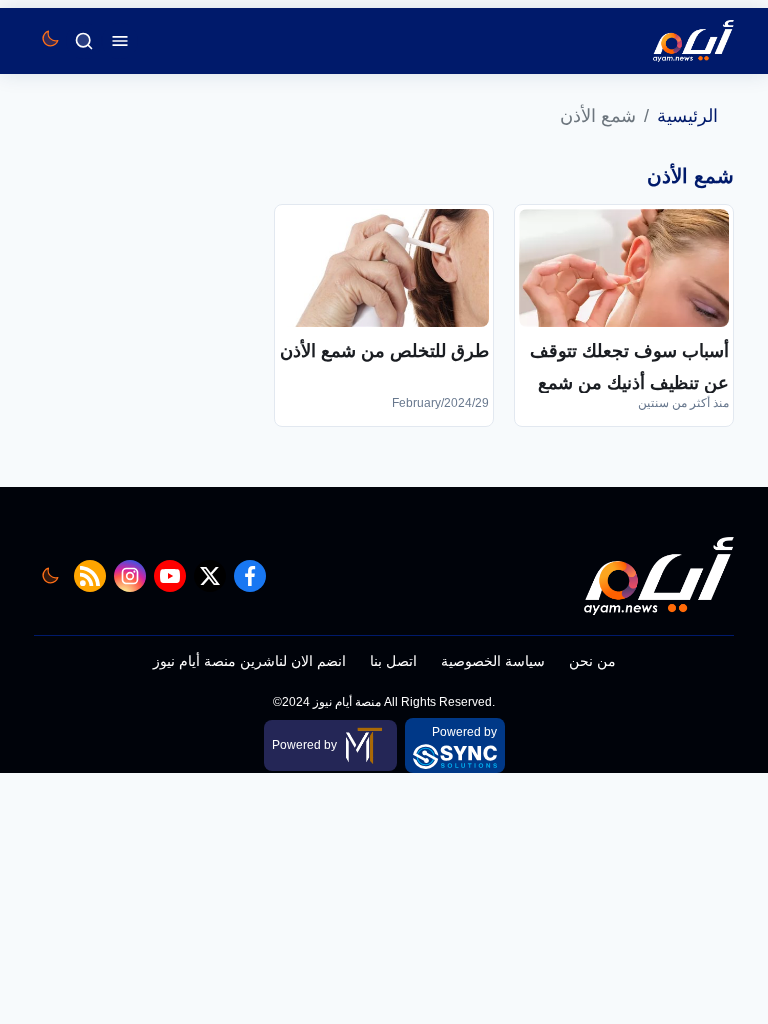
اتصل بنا (393, 661)
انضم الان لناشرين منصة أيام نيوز (249, 661)
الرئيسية (687, 116)
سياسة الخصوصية (493, 661)
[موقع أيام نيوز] (672, 41)
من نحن (592, 661)
